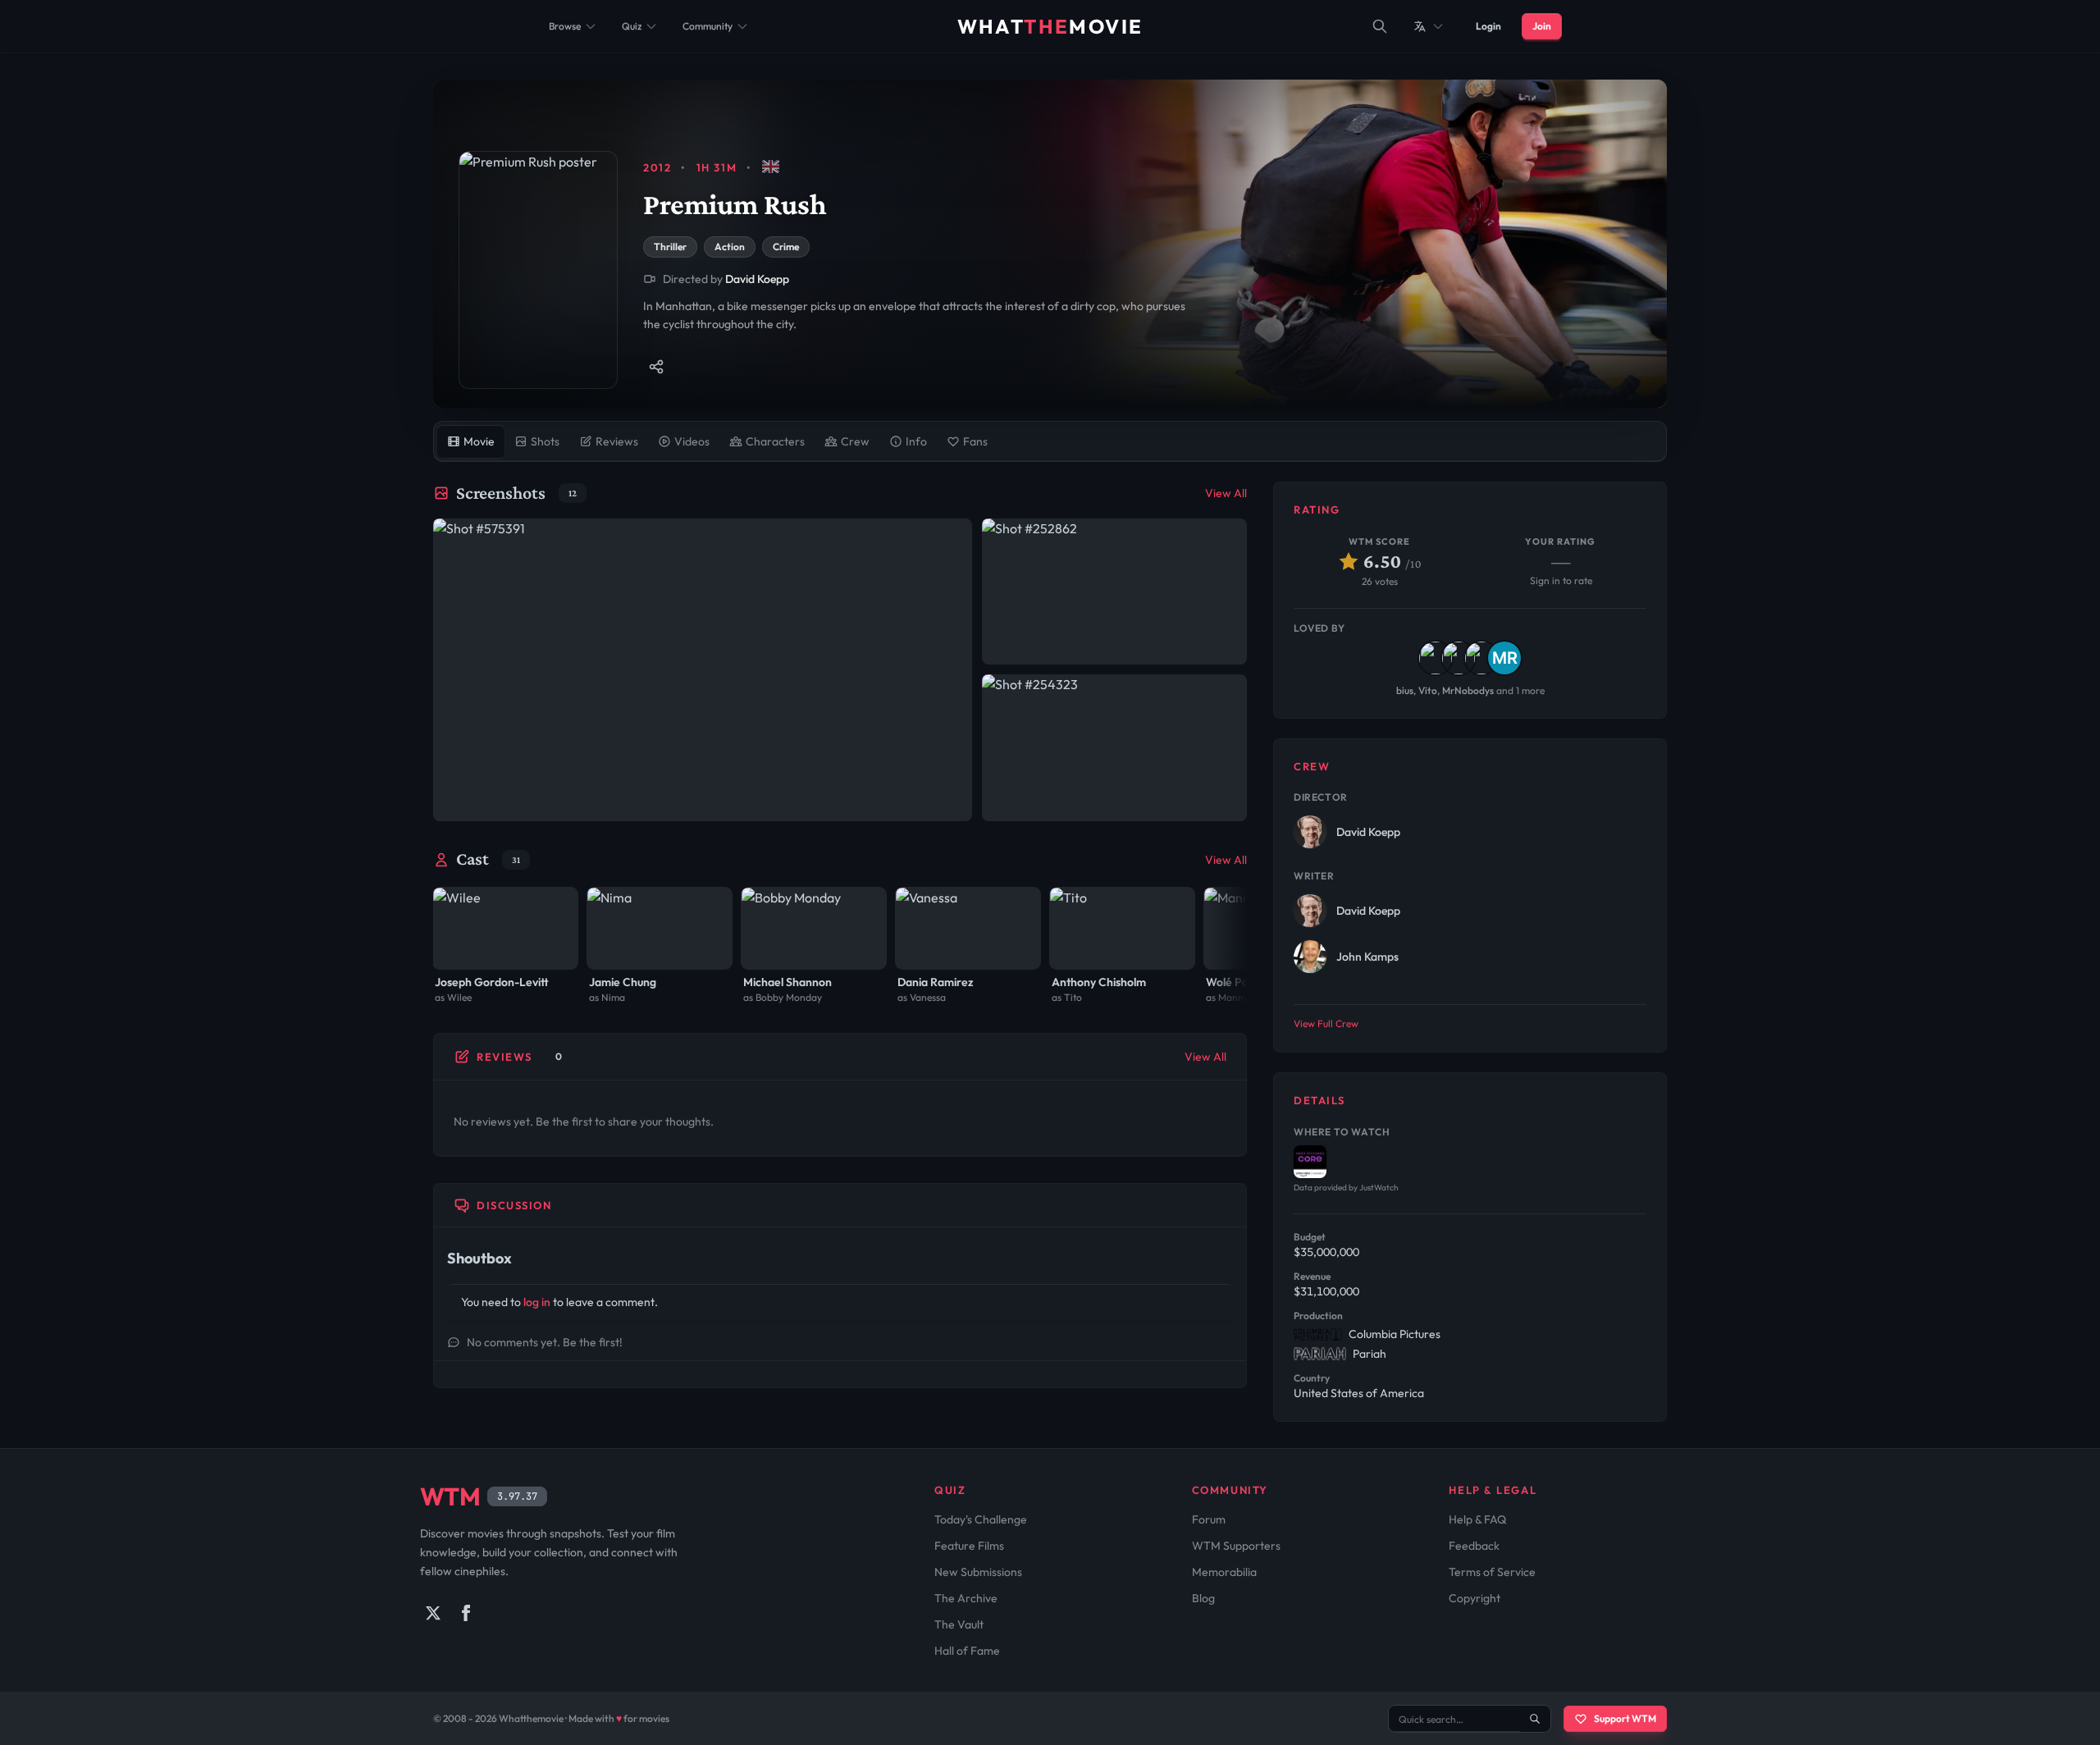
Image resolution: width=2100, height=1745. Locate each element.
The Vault (959, 1624)
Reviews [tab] (617, 441)
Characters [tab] (775, 441)
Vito (1428, 690)
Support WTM (1625, 1718)
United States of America (1359, 1393)
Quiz (632, 26)
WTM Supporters (1236, 1546)
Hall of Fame (967, 1651)
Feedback (1474, 1546)
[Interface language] (1429, 26)
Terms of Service (1492, 1572)
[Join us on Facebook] (466, 1613)
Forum (1209, 1519)
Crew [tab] (855, 441)
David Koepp (757, 279)
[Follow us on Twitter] (433, 1613)
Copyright (1475, 1598)
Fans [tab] (975, 441)
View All (1226, 493)
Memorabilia (1224, 1572)
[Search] (1380, 26)
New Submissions (978, 1572)
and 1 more (1520, 690)
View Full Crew (1326, 1023)
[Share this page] (656, 367)
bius (1405, 690)
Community (708, 26)
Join (1542, 26)
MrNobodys (1468, 690)
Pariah (1370, 1354)
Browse (565, 26)
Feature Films (969, 1546)
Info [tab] (916, 441)
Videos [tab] (692, 441)
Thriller (670, 247)
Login (1488, 26)
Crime (786, 247)
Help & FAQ (1477, 1519)
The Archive (966, 1598)
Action (730, 247)
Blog (1203, 1598)
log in (537, 1302)
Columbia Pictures (1395, 1334)
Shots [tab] (545, 441)
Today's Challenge (981, 1519)
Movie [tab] (479, 441)
